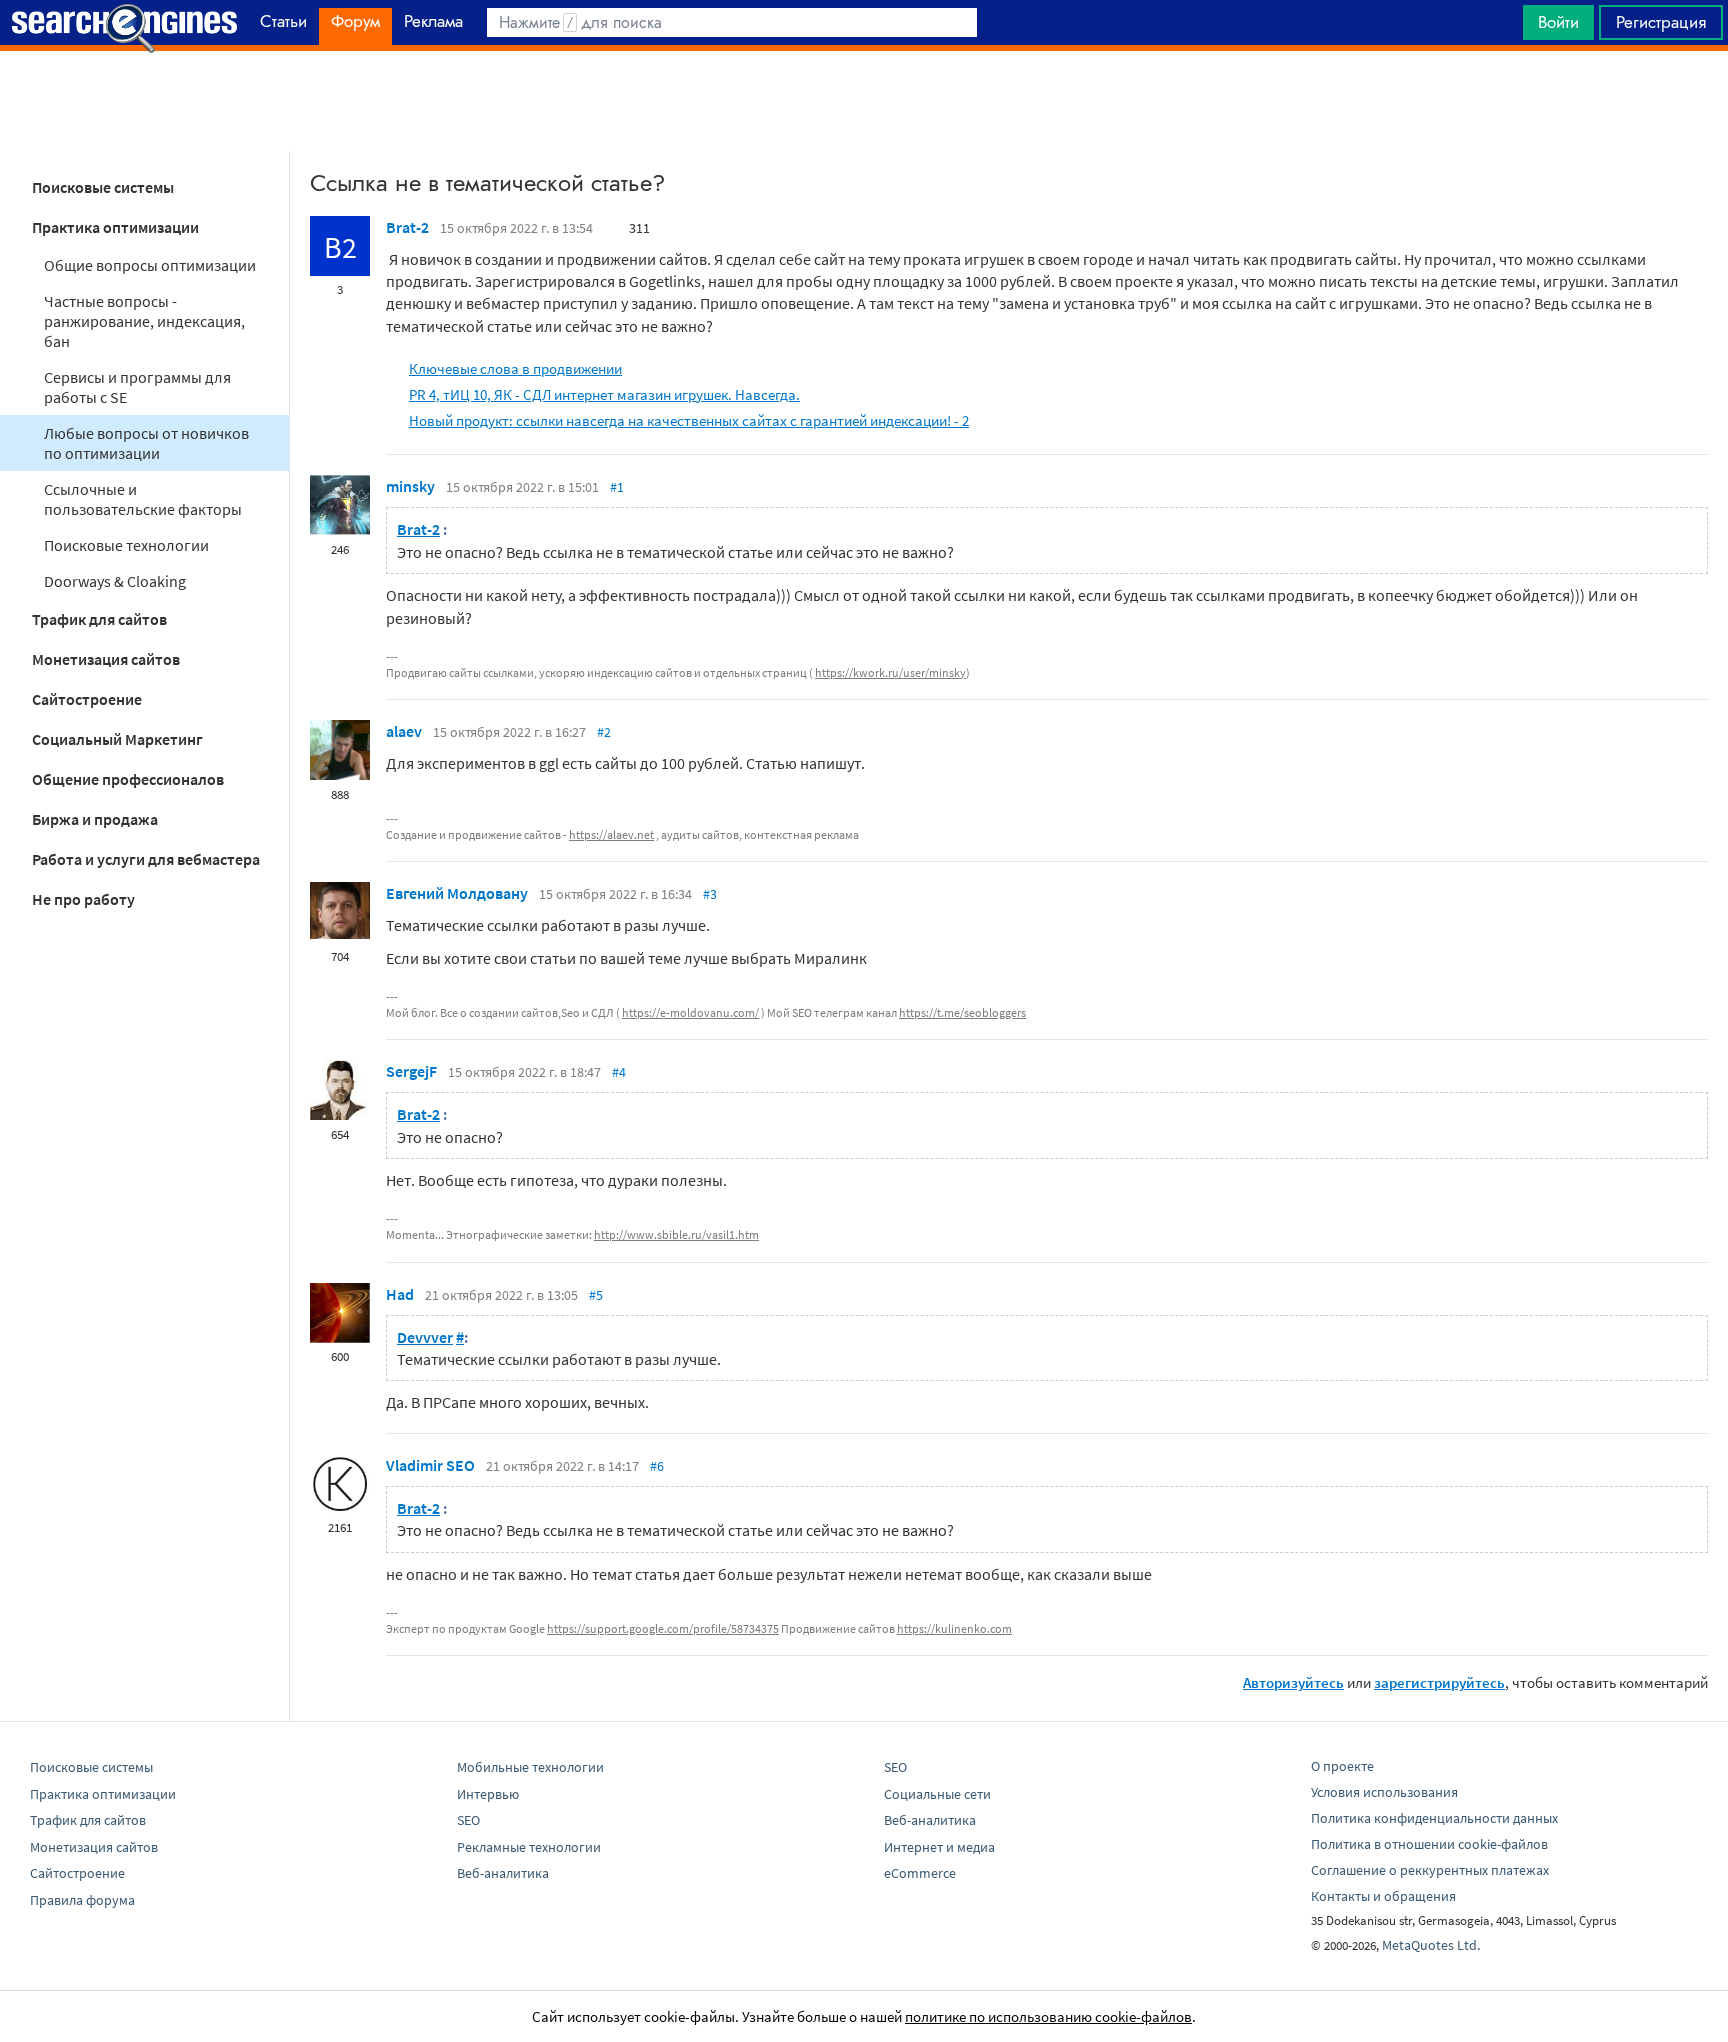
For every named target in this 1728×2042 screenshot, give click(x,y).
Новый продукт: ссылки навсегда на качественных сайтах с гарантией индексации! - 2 (689, 420)
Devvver (425, 1337)
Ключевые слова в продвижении (515, 368)
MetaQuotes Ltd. (1431, 1945)
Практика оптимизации (115, 227)
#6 (657, 1466)
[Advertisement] (864, 101)
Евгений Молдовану (457, 893)
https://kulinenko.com (954, 1628)
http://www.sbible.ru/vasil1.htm (676, 1234)
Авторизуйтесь (1293, 1682)
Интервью (488, 1794)
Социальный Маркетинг (117, 739)
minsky (410, 486)
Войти (1558, 22)
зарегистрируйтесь (1439, 1682)
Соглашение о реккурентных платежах (1430, 1870)
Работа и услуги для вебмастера (146, 859)
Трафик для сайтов (99, 619)
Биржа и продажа (95, 819)
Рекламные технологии (529, 1847)
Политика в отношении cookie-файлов (1429, 1844)
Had (400, 1294)
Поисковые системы (103, 187)
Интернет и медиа (939, 1847)
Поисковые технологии (126, 545)
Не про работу (83, 899)
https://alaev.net (611, 834)
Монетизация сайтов (106, 659)
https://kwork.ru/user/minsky (890, 672)
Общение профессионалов (128, 779)
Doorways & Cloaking (115, 581)
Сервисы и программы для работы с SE (137, 387)
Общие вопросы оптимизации (150, 265)
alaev (404, 731)
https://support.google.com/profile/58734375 (663, 1628)
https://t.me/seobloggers (962, 1012)
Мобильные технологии (530, 1767)
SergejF (411, 1071)
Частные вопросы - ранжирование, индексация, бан (144, 321)
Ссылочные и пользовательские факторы (143, 499)
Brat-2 (407, 227)
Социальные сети (937, 1794)
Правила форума (82, 1900)
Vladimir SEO (430, 1465)
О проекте (1342, 1766)
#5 (596, 1295)
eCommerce (920, 1873)
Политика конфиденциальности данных (1434, 1818)
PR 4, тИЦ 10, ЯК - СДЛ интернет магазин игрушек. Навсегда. (604, 394)
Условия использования (1384, 1792)
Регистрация (1661, 22)
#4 (619, 1072)
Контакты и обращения (1383, 1896)
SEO (468, 1820)
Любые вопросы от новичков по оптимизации (146, 443)
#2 (604, 732)
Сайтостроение (87, 699)
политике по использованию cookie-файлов (1048, 2016)
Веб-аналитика (503, 1873)
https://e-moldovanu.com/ (690, 1012)
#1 (617, 487)
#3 (710, 894)
